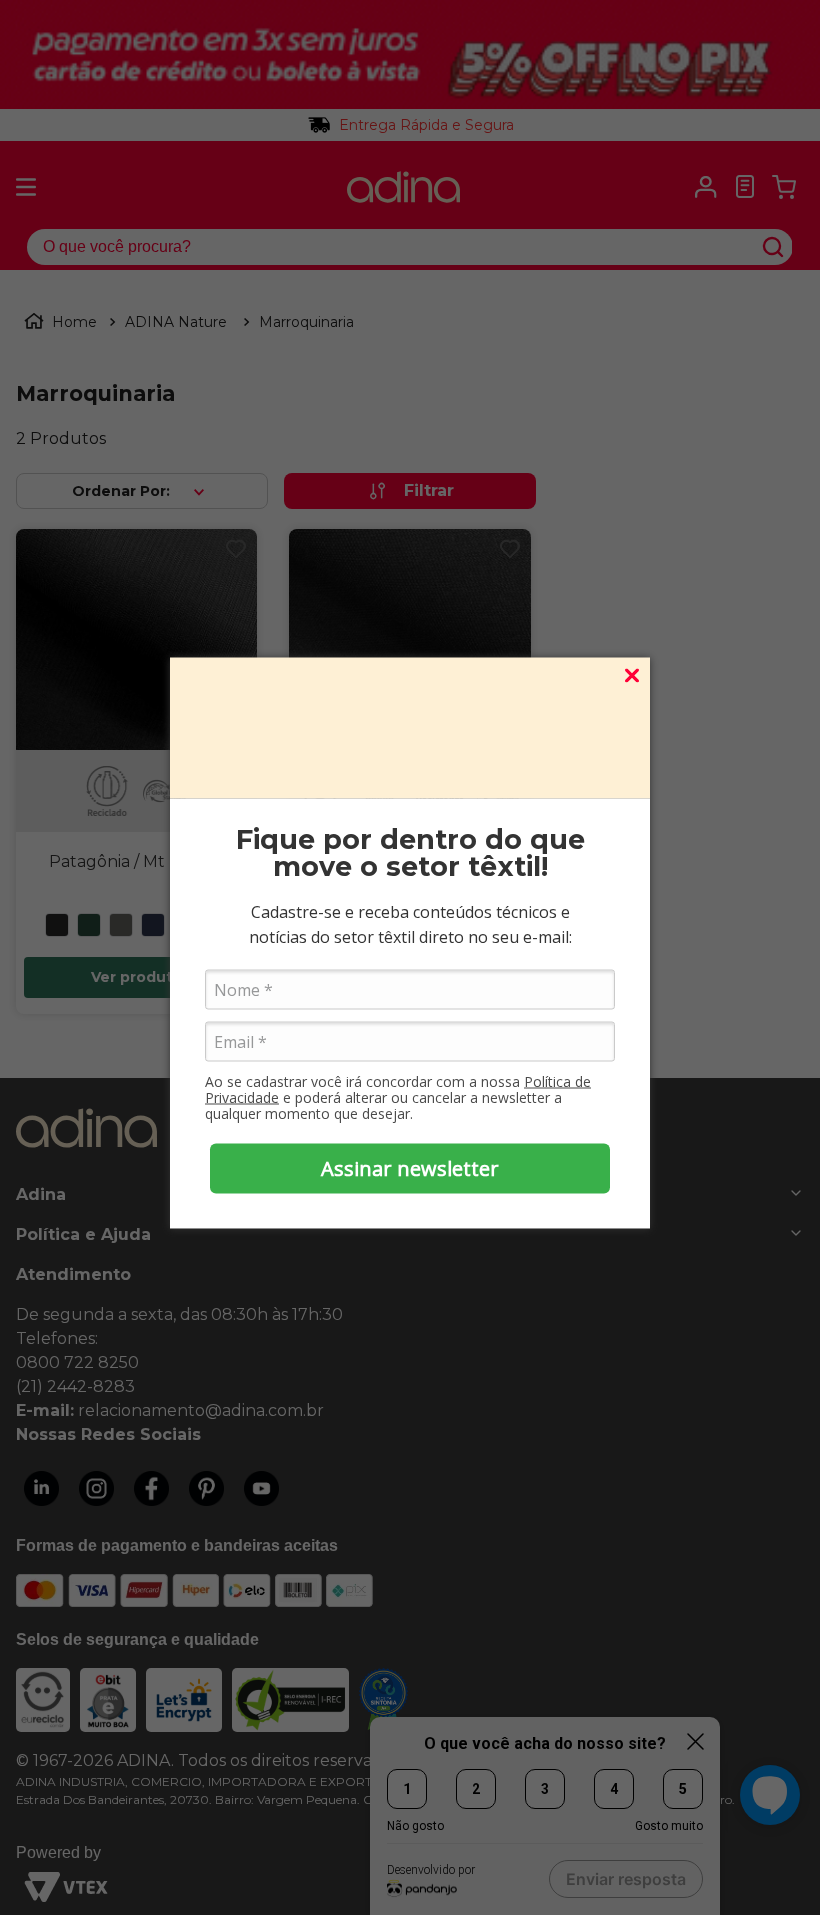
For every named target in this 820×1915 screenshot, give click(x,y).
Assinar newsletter (410, 1167)
